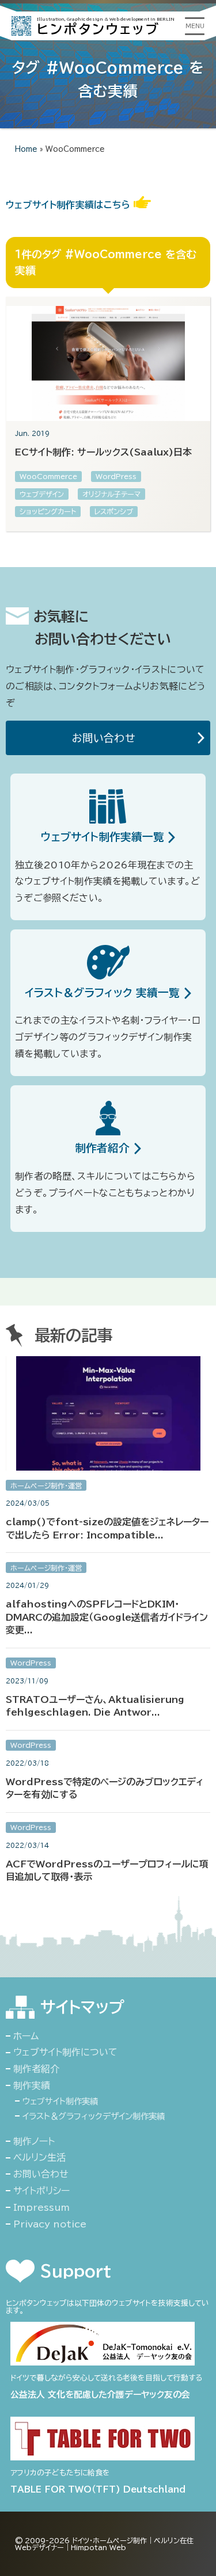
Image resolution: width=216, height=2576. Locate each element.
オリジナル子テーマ (111, 494)
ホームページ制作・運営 (46, 1486)
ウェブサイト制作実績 (60, 2101)
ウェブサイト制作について (65, 2052)
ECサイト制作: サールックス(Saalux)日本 (103, 452)
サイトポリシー (41, 2191)
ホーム (26, 2036)
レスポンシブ (114, 511)
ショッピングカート (48, 511)
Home (26, 149)
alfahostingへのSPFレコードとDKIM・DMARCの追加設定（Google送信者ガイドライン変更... (107, 1617)
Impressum (41, 2207)
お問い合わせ (107, 738)
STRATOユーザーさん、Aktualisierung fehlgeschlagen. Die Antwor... (95, 1706)
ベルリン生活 (39, 2157)
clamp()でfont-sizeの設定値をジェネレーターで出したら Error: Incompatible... (107, 1528)
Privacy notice (50, 2224)
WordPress (116, 476)
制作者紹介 (36, 2069)
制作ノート (34, 2141)
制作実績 (32, 2085)
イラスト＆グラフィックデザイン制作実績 (94, 2116)
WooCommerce (48, 476)
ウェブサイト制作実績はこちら (70, 205)
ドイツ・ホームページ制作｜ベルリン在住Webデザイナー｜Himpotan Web (104, 2544)
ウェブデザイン (42, 494)
